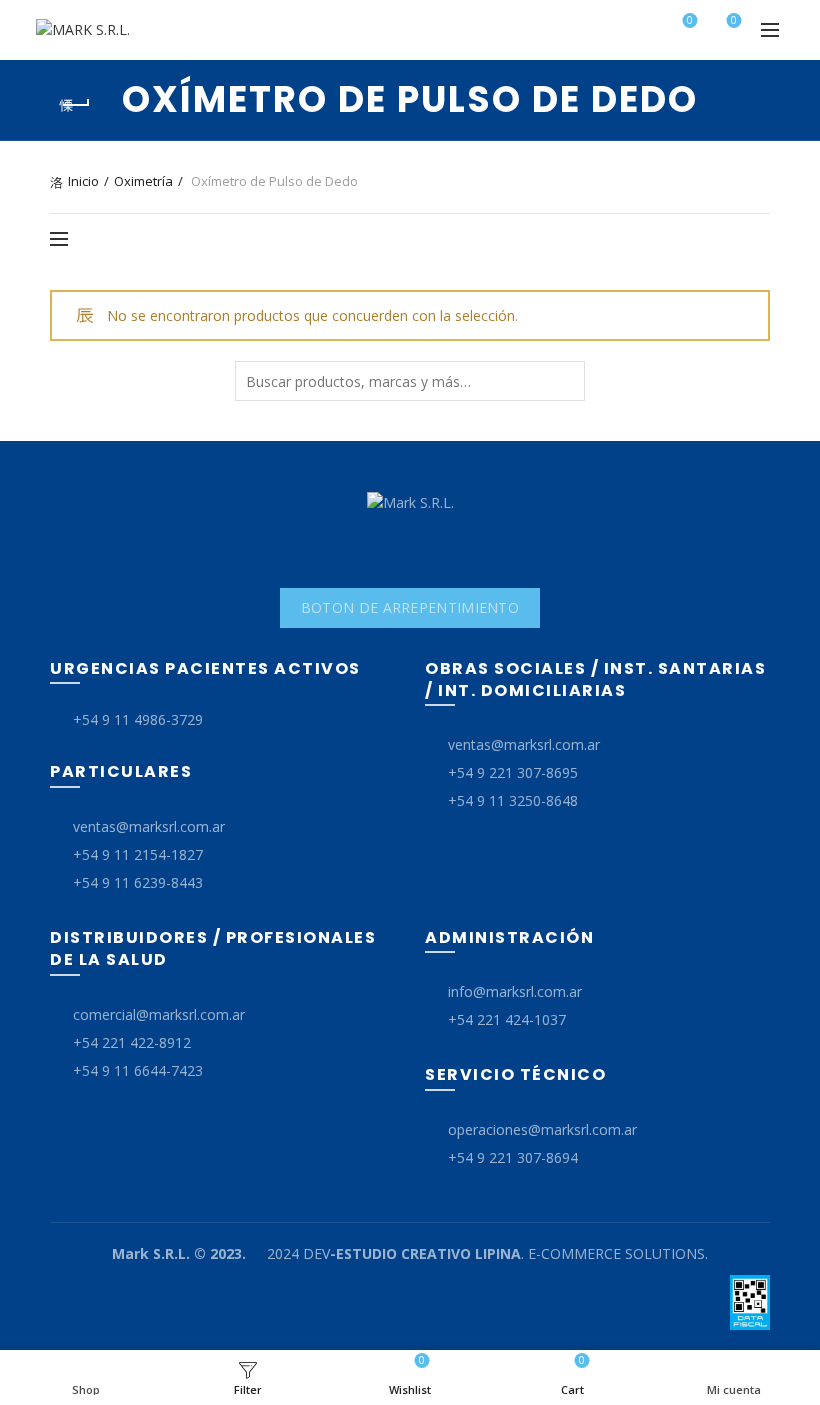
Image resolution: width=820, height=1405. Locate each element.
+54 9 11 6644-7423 (138, 1070)
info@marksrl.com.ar (515, 991)
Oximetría (143, 181)
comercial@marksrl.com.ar (159, 1014)
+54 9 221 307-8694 (513, 1157)
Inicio (83, 181)
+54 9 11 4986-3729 (138, 719)
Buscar (565, 381)
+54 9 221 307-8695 (513, 772)
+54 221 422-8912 (132, 1042)
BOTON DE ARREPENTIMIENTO (410, 607)
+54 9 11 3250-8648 (513, 800)
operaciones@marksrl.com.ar (542, 1129)
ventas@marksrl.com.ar (149, 826)
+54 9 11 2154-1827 (138, 854)
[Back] (75, 105)
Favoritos (690, 21)
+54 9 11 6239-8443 (138, 882)
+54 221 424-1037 (507, 1019)
